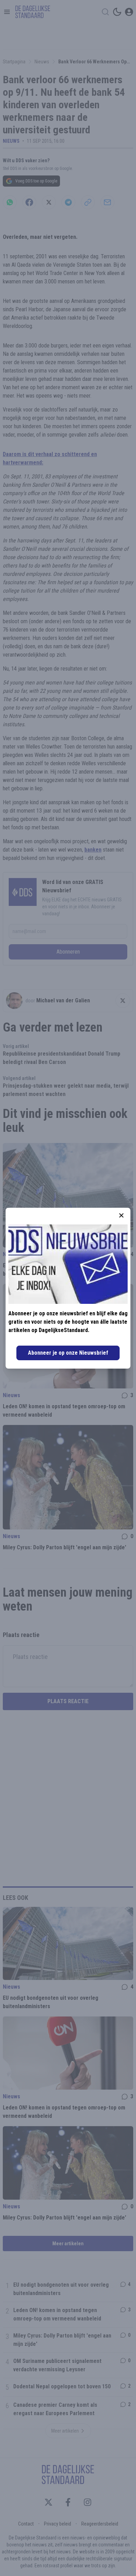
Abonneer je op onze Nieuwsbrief (68, 1353)
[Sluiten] (121, 1215)
